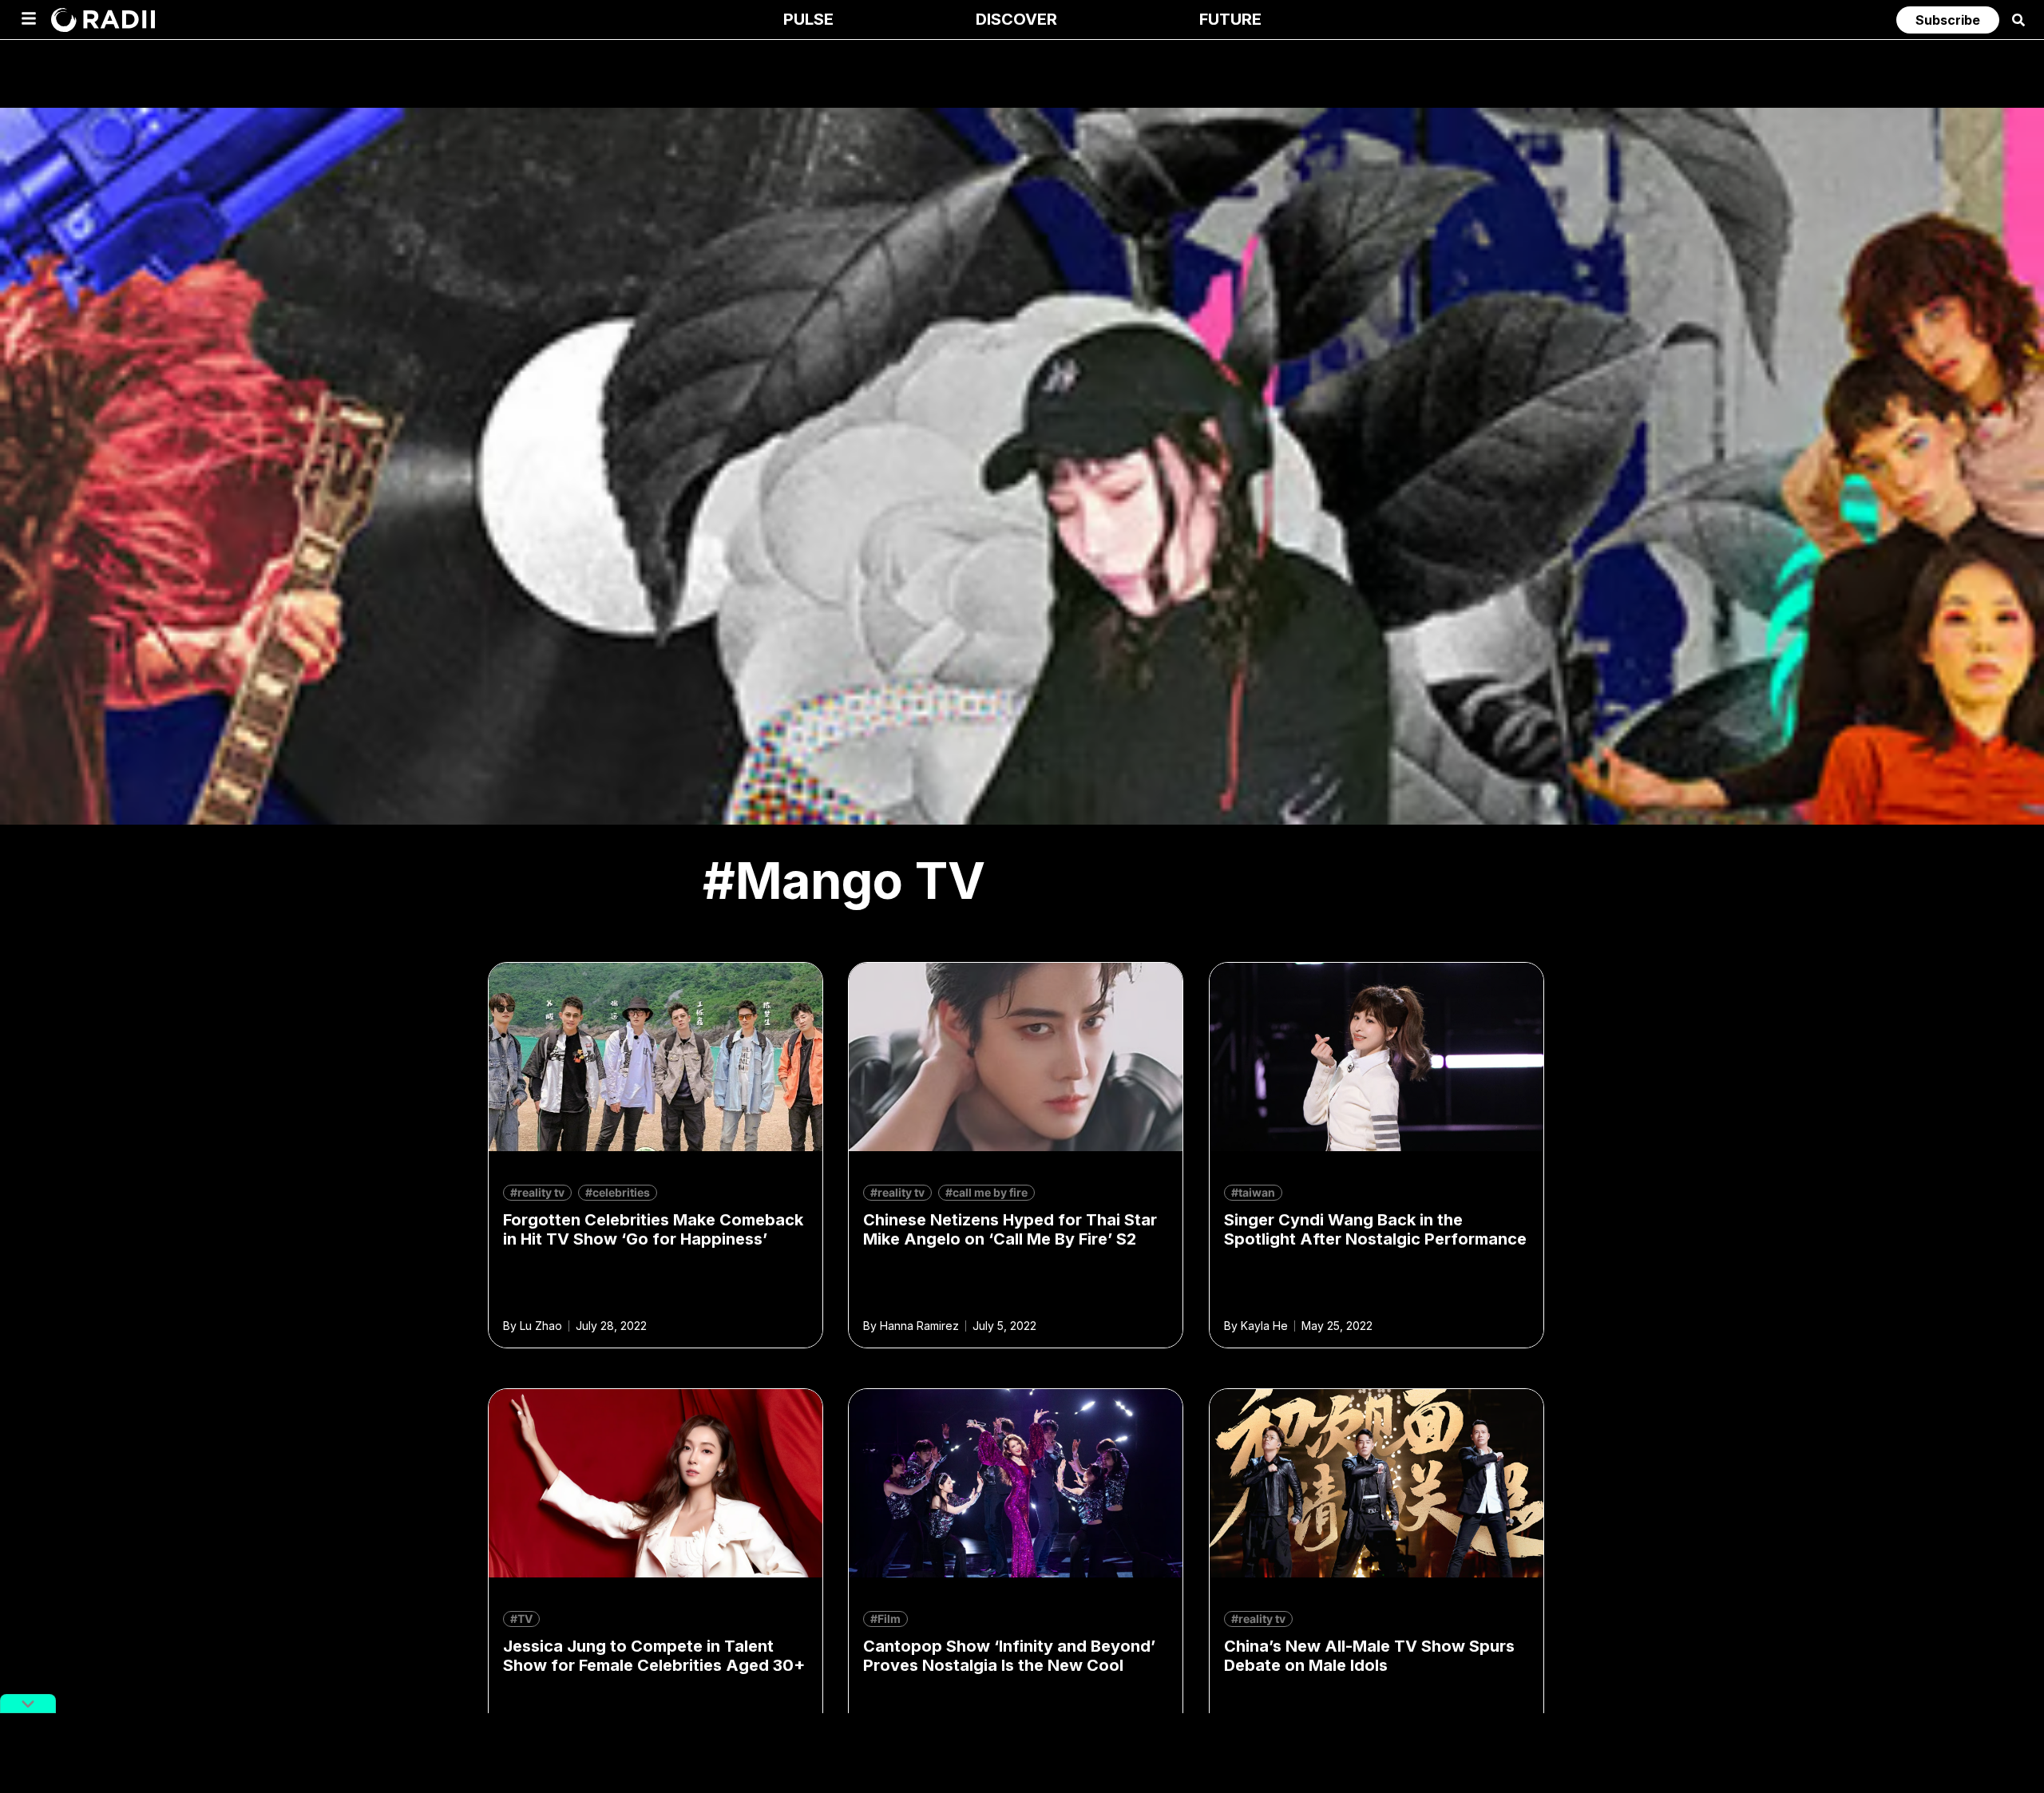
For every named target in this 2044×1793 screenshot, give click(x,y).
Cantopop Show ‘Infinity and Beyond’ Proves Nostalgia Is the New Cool (1009, 1656)
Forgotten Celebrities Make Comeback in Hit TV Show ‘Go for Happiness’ (653, 1229)
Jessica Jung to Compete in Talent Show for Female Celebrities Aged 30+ (654, 1656)
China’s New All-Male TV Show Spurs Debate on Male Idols (1369, 1656)
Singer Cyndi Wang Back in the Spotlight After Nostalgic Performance (1375, 1229)
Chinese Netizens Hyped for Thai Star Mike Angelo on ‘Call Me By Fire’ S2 (1010, 1229)
